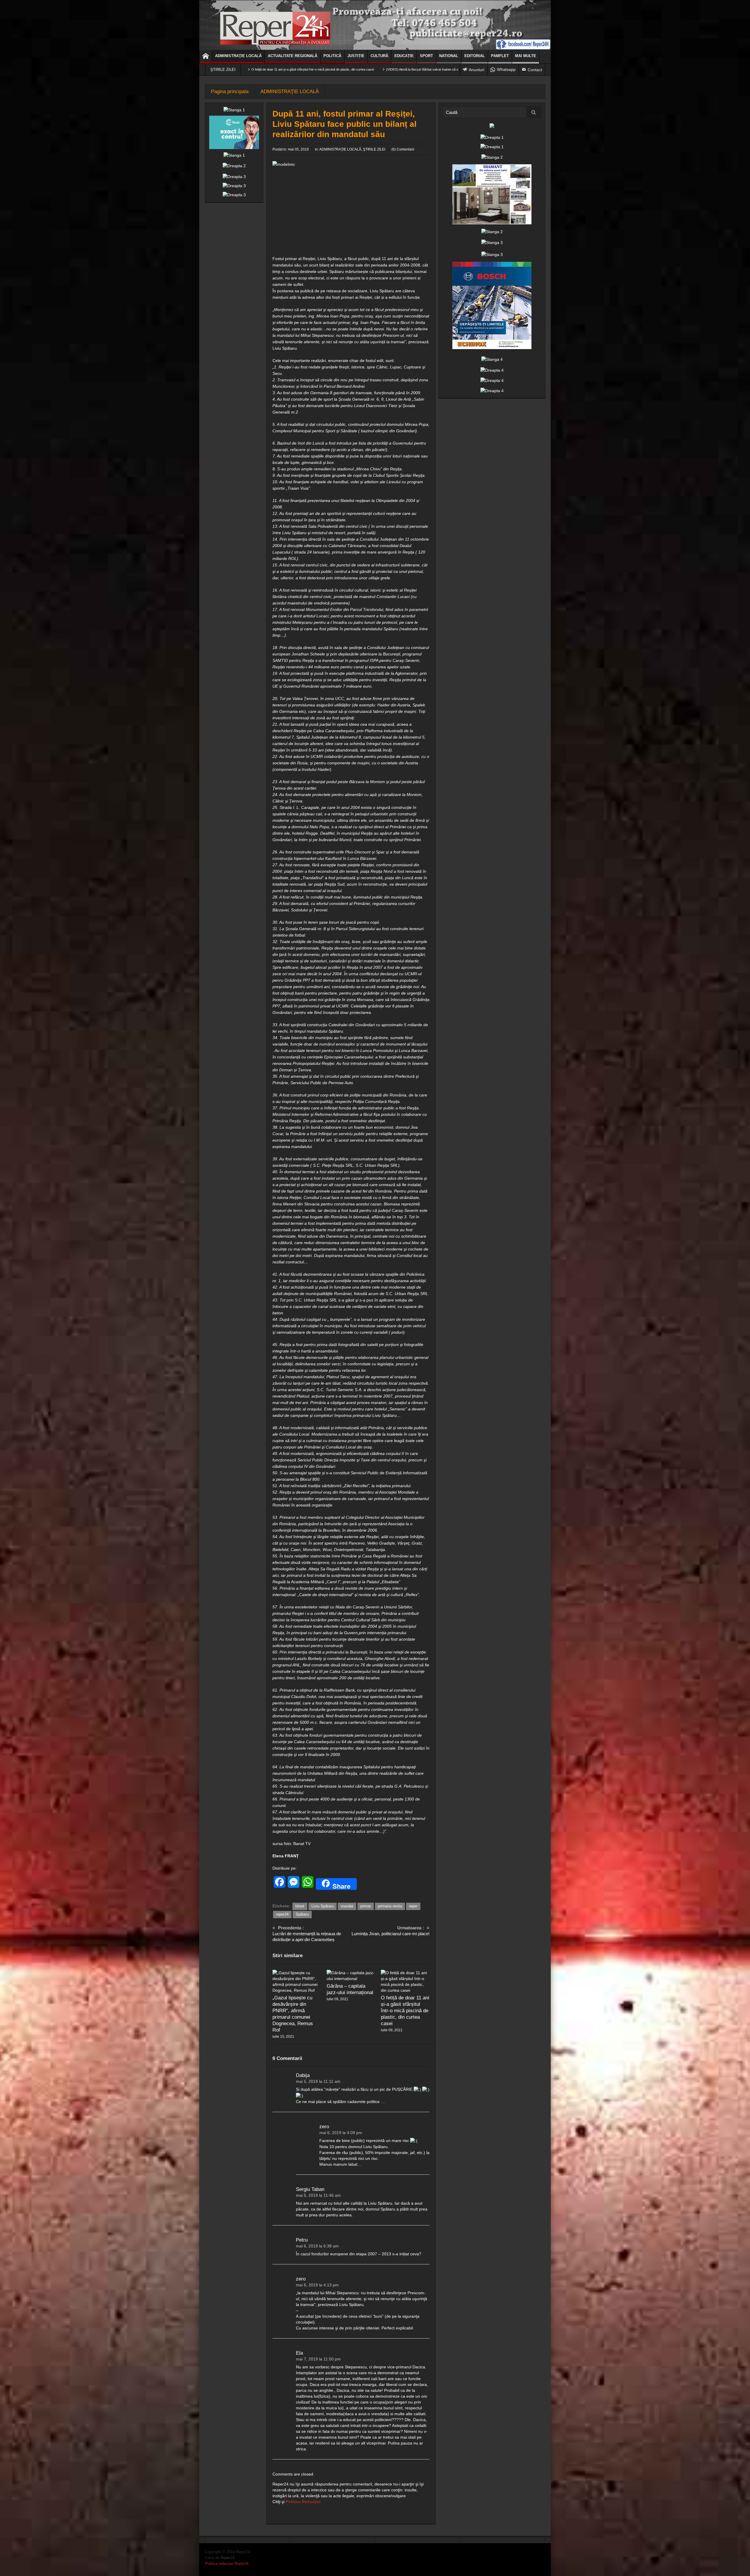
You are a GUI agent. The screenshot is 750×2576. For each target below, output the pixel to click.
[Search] (534, 112)
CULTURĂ (379, 56)
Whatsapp (506, 69)
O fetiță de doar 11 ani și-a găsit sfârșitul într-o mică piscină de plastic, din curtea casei (405, 2011)
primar (366, 1906)
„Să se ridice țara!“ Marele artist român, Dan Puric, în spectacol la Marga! (366, 69)
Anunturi (477, 70)
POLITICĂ (332, 56)
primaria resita (390, 1906)
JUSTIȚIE (356, 56)
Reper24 (228, 2558)
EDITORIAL (475, 56)
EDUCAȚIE (404, 56)
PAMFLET (500, 56)
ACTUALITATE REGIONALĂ (293, 56)
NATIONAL (449, 56)
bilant (300, 1906)
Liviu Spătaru (323, 1906)
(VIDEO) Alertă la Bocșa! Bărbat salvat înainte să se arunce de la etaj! (252, 69)
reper (413, 1906)
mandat (347, 1906)
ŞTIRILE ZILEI (374, 149)
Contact (535, 70)
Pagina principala (230, 92)
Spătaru (302, 1914)
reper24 (282, 1914)
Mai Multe (526, 56)
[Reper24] (375, 25)
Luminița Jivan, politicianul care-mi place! (391, 1931)
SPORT (426, 56)
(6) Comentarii (403, 149)
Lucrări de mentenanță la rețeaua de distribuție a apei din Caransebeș (307, 1934)
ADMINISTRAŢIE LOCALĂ (238, 56)
